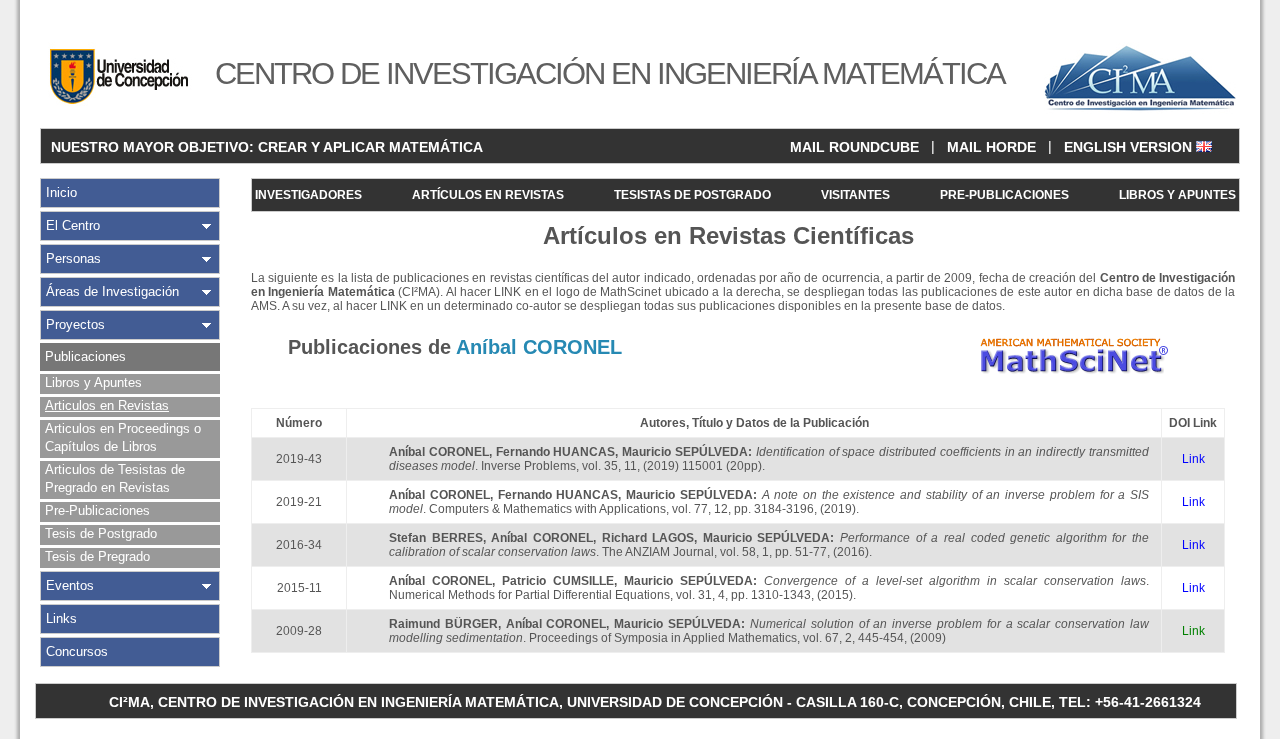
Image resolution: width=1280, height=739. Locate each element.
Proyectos (75, 324)
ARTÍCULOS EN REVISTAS (488, 195)
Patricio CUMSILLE (558, 581)
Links (61, 618)
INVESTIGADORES (308, 195)
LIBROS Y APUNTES (1177, 195)
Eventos (70, 585)
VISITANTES (855, 195)
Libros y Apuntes (93, 382)
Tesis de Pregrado (97, 556)
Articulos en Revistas (107, 405)
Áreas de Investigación (112, 291)
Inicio (61, 192)
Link (1193, 459)
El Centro (73, 225)
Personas (73, 258)
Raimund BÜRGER (443, 624)
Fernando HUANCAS (556, 452)
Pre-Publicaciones (97, 510)
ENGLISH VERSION (1130, 147)
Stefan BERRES (436, 538)
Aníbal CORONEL (439, 452)
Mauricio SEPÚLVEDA (685, 452)
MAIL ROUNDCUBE (854, 147)
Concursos (77, 651)
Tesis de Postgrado (101, 533)
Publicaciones (85, 356)
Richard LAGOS (648, 538)
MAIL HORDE (991, 147)
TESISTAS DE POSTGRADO (692, 195)
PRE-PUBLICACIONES (1004, 195)
